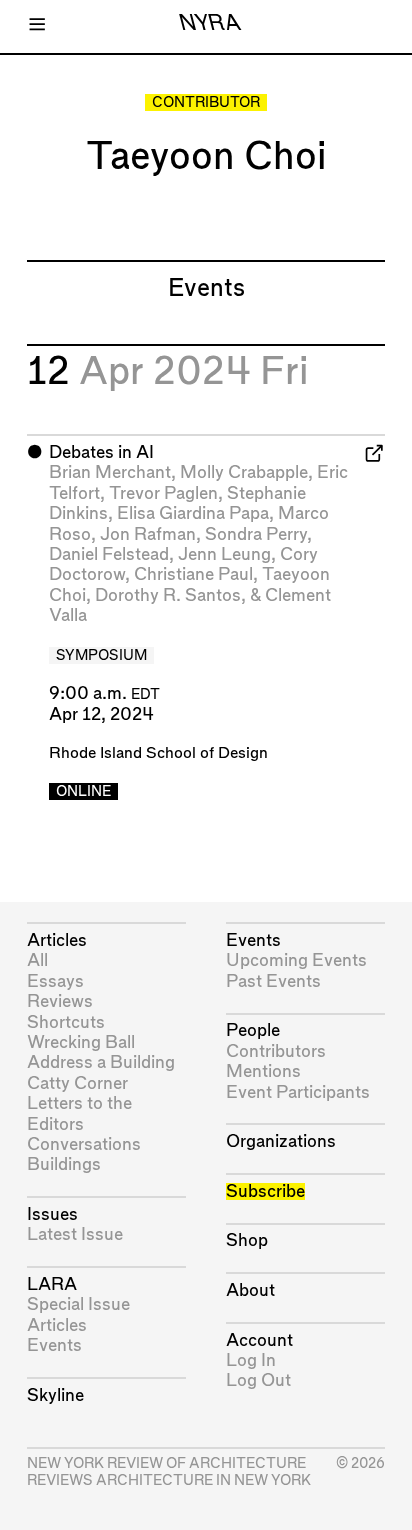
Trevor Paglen (163, 493)
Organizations (281, 1141)
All (37, 960)
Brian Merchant (110, 472)
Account (259, 1340)
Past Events (273, 981)
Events (54, 1345)
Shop (247, 1240)
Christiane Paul (193, 574)
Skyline (55, 1395)
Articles (57, 940)
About (250, 1290)
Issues (52, 1214)
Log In (251, 1360)
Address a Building (101, 1062)
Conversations (84, 1144)
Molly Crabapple (244, 472)
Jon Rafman (148, 534)
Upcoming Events (296, 960)
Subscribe (265, 1191)
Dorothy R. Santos (168, 595)
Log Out (258, 1380)
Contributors (276, 1051)
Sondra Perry (256, 534)
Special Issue (78, 1304)
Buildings (64, 1164)
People (253, 1030)
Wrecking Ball (81, 1042)
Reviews (60, 1001)
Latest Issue (75, 1234)
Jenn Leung (224, 554)
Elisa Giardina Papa (193, 513)
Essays (55, 981)
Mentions (263, 1071)
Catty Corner (77, 1083)
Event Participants (298, 1092)
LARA (52, 1284)
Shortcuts (66, 1022)
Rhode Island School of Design (158, 753)
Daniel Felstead (109, 554)
